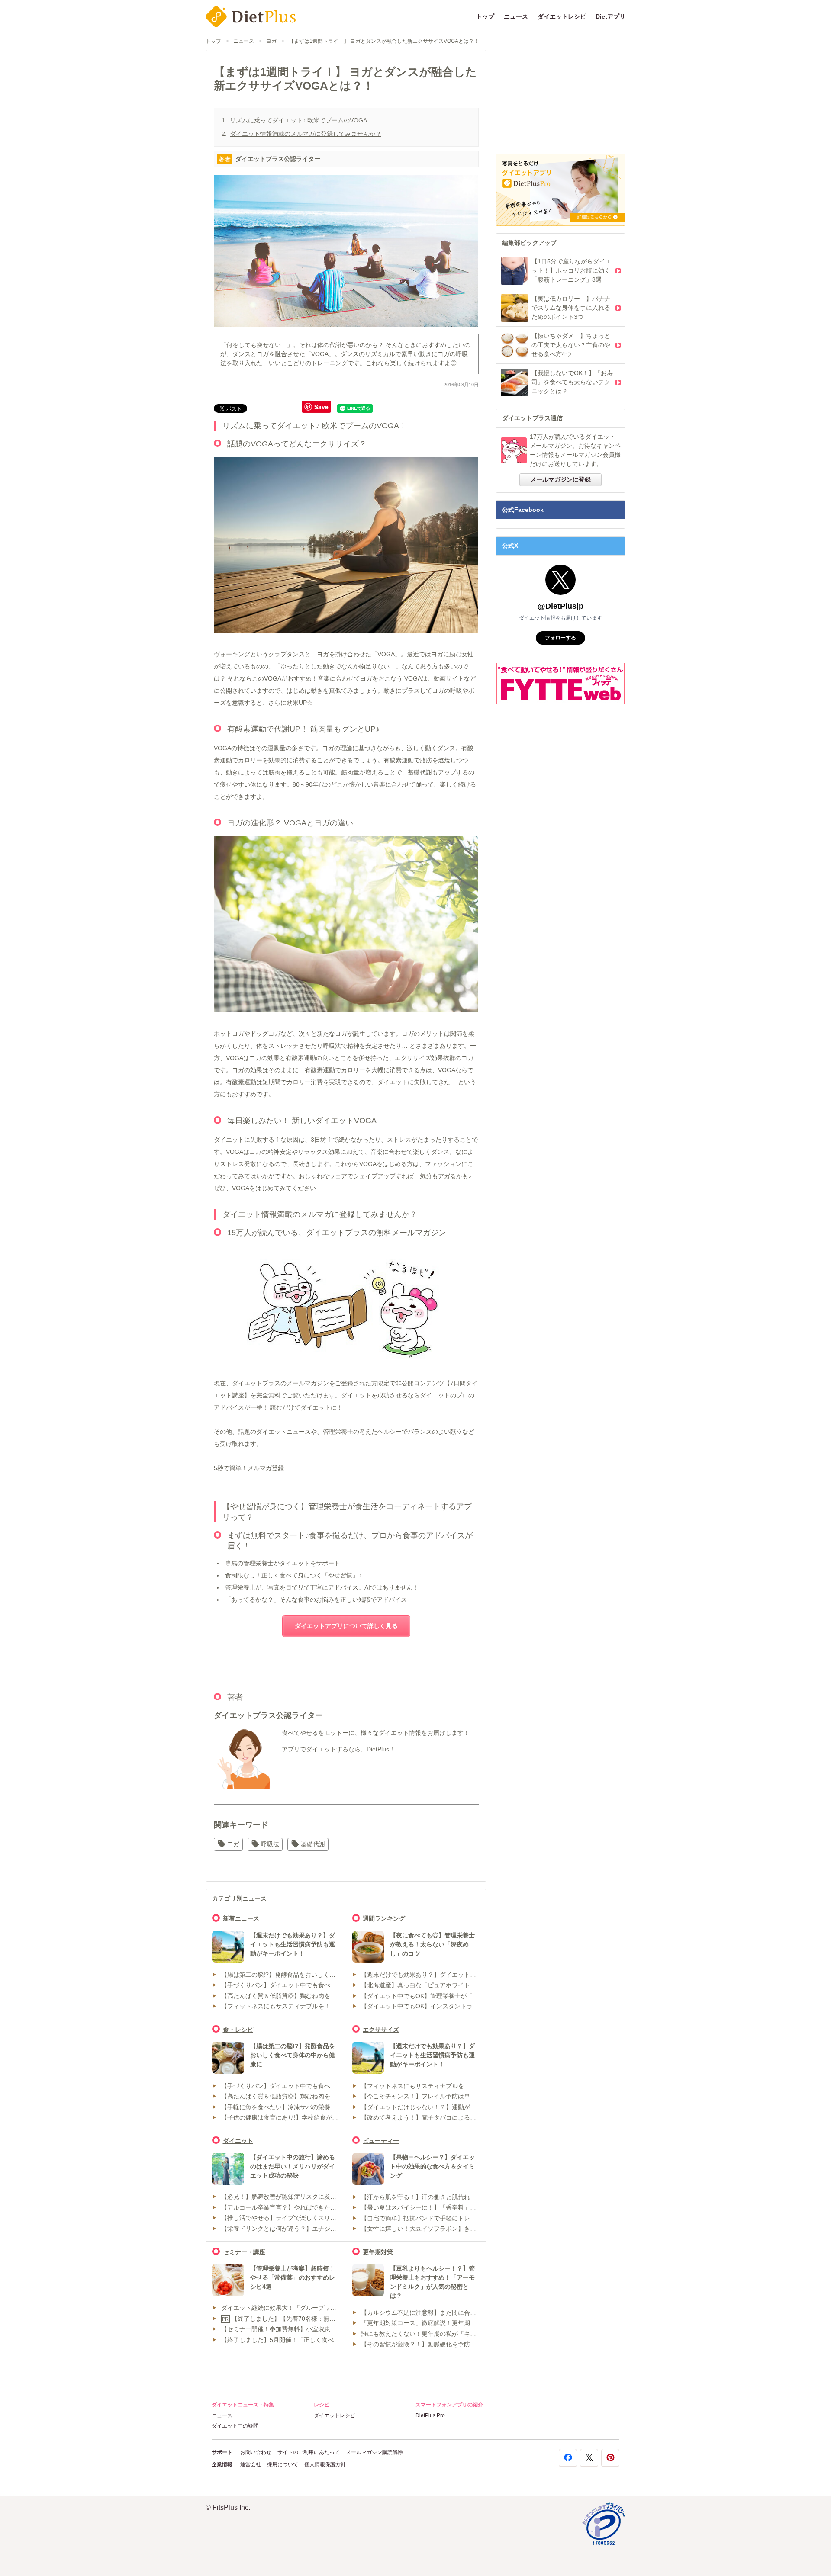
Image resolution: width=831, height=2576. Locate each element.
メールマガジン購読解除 (374, 2452)
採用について (283, 2464)
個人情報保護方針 (325, 2464)
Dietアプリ (610, 16)
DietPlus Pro (430, 2415)
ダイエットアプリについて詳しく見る (346, 1626)
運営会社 (251, 2464)
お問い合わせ (256, 2452)
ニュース (516, 16)
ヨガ (271, 41)
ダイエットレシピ (562, 16)
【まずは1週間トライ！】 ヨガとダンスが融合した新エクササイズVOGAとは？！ (384, 41)
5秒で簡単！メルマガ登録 (249, 1468)
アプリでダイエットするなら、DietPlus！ (338, 1749)
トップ (485, 16)
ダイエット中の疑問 (235, 2426)
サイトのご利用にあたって (309, 2452)
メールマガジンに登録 (560, 479)
